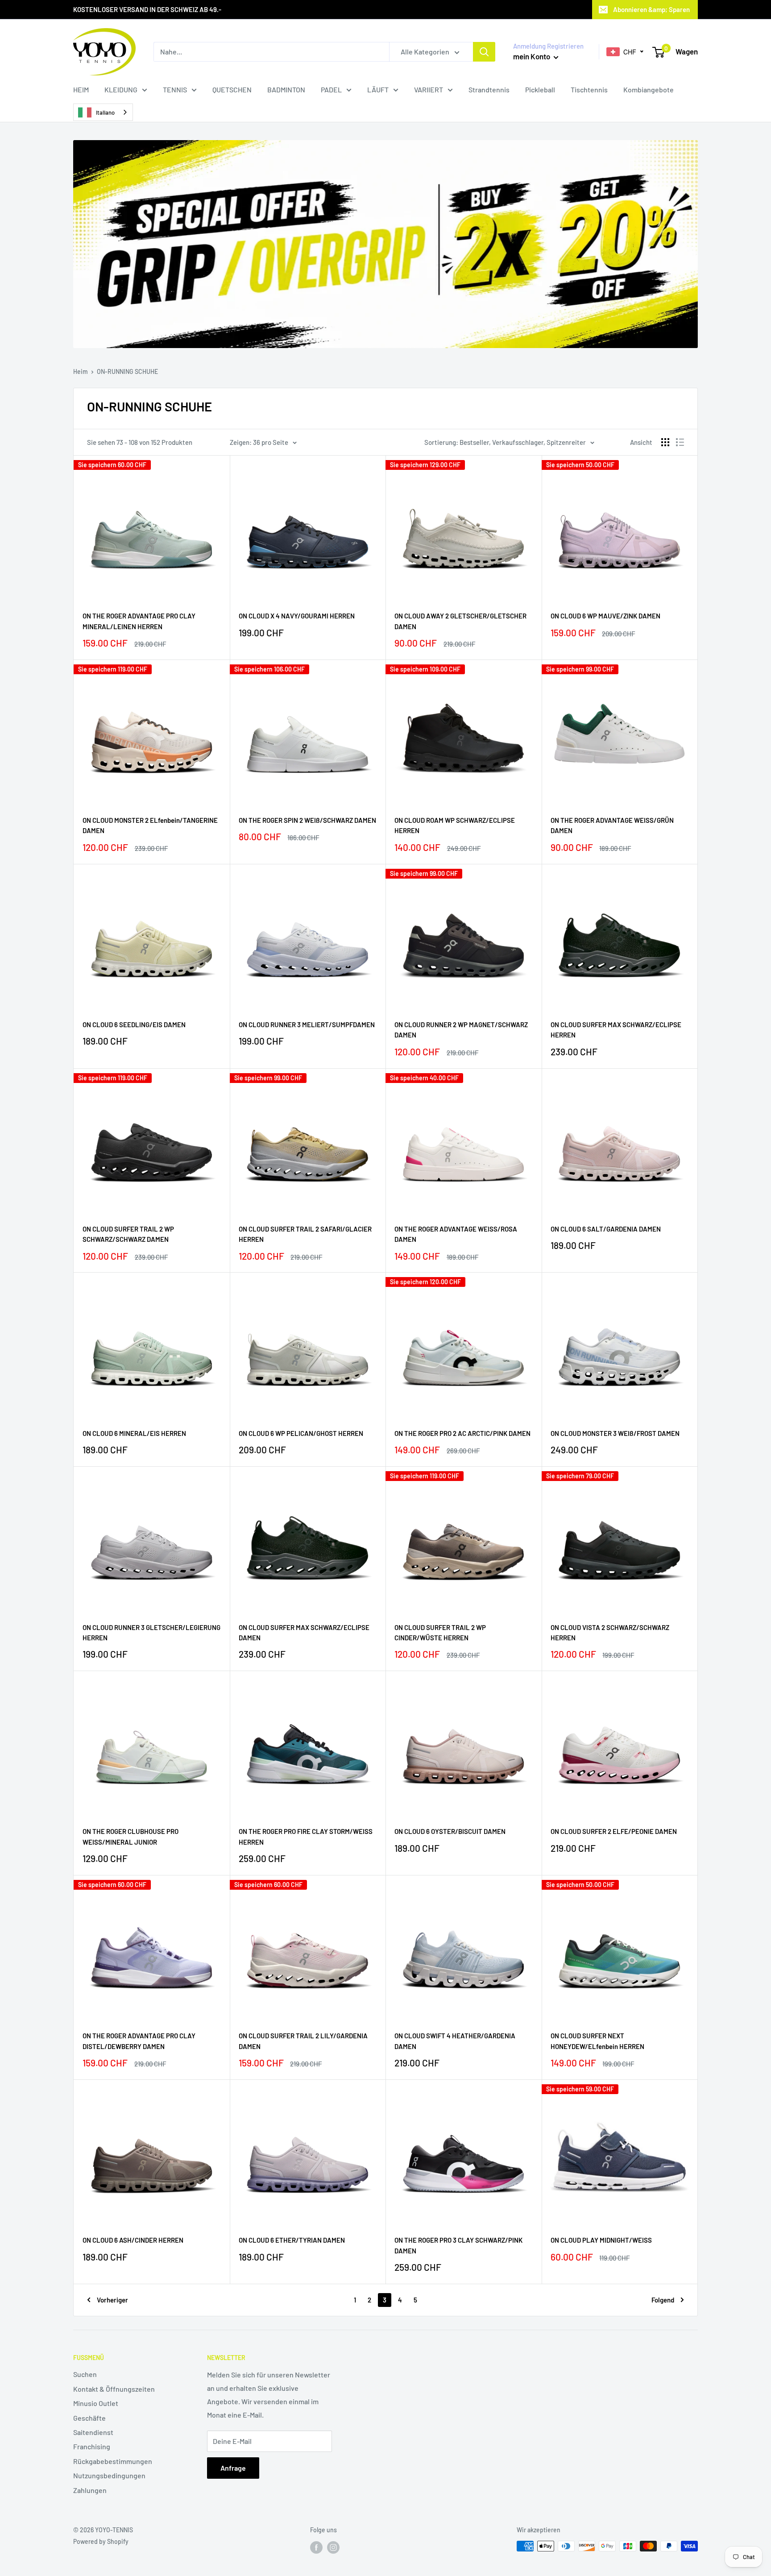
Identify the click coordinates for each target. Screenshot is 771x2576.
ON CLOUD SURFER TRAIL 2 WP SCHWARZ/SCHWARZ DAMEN (128, 1234)
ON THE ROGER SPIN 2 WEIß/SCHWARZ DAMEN (307, 820)
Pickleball (540, 89)
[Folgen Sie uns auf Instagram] (333, 2547)
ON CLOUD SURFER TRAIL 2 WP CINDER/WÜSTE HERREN (440, 1632)
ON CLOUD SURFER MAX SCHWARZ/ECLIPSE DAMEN (304, 1632)
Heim (81, 371)
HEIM (81, 89)
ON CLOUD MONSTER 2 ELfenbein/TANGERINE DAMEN (150, 825)
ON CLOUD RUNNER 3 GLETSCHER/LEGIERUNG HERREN (151, 1632)
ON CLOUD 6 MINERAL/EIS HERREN (134, 1433)
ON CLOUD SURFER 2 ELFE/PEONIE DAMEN (614, 1831)
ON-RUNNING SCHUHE (127, 371)
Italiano (105, 112)
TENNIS (175, 89)
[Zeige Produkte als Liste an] (680, 442)
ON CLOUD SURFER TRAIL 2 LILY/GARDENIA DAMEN (303, 2041)
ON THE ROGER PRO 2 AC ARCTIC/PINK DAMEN (462, 1433)
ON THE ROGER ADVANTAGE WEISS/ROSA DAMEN (456, 1234)
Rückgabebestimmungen (113, 2461)
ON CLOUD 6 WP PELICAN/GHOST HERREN (301, 1433)
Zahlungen (90, 2490)
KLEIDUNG (121, 89)
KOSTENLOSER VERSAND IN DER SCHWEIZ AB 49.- (147, 9)
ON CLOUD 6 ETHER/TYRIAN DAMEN (292, 2240)
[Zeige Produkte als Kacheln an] (665, 442)
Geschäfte (89, 2418)
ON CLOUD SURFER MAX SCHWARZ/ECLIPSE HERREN (616, 1030)
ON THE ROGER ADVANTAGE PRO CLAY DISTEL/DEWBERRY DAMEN (139, 2041)
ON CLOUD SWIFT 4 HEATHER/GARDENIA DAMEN (455, 2041)
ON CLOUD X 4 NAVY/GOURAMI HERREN (297, 616)
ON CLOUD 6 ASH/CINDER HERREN (133, 2240)
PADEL (331, 89)
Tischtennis (589, 89)
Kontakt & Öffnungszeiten (114, 2389)
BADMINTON (286, 89)
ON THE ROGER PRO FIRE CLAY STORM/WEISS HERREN (306, 1836)
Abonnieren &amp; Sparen (651, 9)
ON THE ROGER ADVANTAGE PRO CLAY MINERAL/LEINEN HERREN (139, 621)
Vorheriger (112, 2300)
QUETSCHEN (232, 89)
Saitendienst (93, 2432)
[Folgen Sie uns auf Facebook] (316, 2547)
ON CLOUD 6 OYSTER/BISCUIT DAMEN (450, 1831)
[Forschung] (484, 52)
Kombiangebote (649, 89)
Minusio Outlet (96, 2403)
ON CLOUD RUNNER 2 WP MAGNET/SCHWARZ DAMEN (461, 1030)
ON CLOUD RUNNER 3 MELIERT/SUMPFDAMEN (307, 1025)
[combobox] (103, 112)
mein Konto (532, 56)
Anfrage (233, 2468)
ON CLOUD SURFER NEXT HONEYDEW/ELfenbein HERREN (597, 2041)
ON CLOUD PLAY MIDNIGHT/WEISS (601, 2240)
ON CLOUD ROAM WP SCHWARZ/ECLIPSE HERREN (455, 825)
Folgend (663, 2300)
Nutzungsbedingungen (109, 2475)
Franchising (92, 2446)
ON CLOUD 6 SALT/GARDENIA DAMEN (606, 1229)
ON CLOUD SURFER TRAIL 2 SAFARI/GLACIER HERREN (305, 1234)
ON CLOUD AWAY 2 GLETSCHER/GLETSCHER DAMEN (460, 621)
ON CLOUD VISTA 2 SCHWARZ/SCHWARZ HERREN (610, 1632)
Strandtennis (489, 89)
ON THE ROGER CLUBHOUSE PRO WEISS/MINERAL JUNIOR (131, 1836)
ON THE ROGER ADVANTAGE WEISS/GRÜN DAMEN (612, 825)
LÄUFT (378, 89)
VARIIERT (429, 89)
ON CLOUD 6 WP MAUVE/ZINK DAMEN (605, 616)
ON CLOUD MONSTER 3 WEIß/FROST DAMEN (615, 1433)
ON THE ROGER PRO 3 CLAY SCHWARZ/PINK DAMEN (458, 2245)
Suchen (85, 2374)
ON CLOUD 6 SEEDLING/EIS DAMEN (134, 1025)
